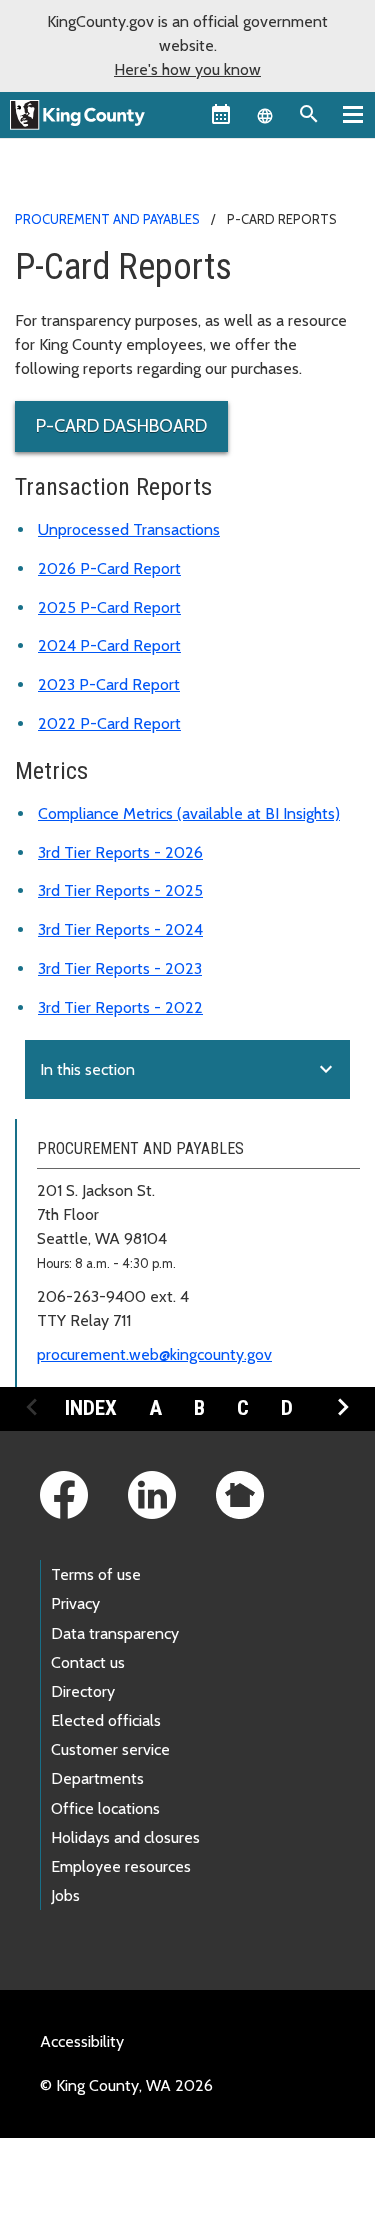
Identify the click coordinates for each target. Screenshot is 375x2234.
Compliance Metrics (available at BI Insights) (189, 813)
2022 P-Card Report (109, 723)
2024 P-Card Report (109, 645)
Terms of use (96, 1574)
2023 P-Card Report (109, 684)
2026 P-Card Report (109, 568)
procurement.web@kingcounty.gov (154, 1354)
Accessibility (82, 2041)
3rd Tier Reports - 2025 (120, 890)
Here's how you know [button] (187, 69)
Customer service (110, 1749)
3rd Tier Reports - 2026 (120, 852)
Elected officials (106, 1720)
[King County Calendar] (221, 114)
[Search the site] (309, 114)
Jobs (65, 1895)
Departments (97, 1778)
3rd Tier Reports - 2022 (120, 1007)
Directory (83, 1691)
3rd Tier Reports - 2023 (120, 968)
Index (91, 1408)
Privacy (75, 1603)
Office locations (105, 1808)
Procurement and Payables (107, 219)
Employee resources (121, 1866)
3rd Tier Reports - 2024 (120, 929)
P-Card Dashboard (121, 426)
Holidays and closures (125, 1837)
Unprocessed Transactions (129, 529)
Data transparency (115, 1633)
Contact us (88, 1662)
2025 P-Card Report (109, 607)
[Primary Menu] (353, 114)
